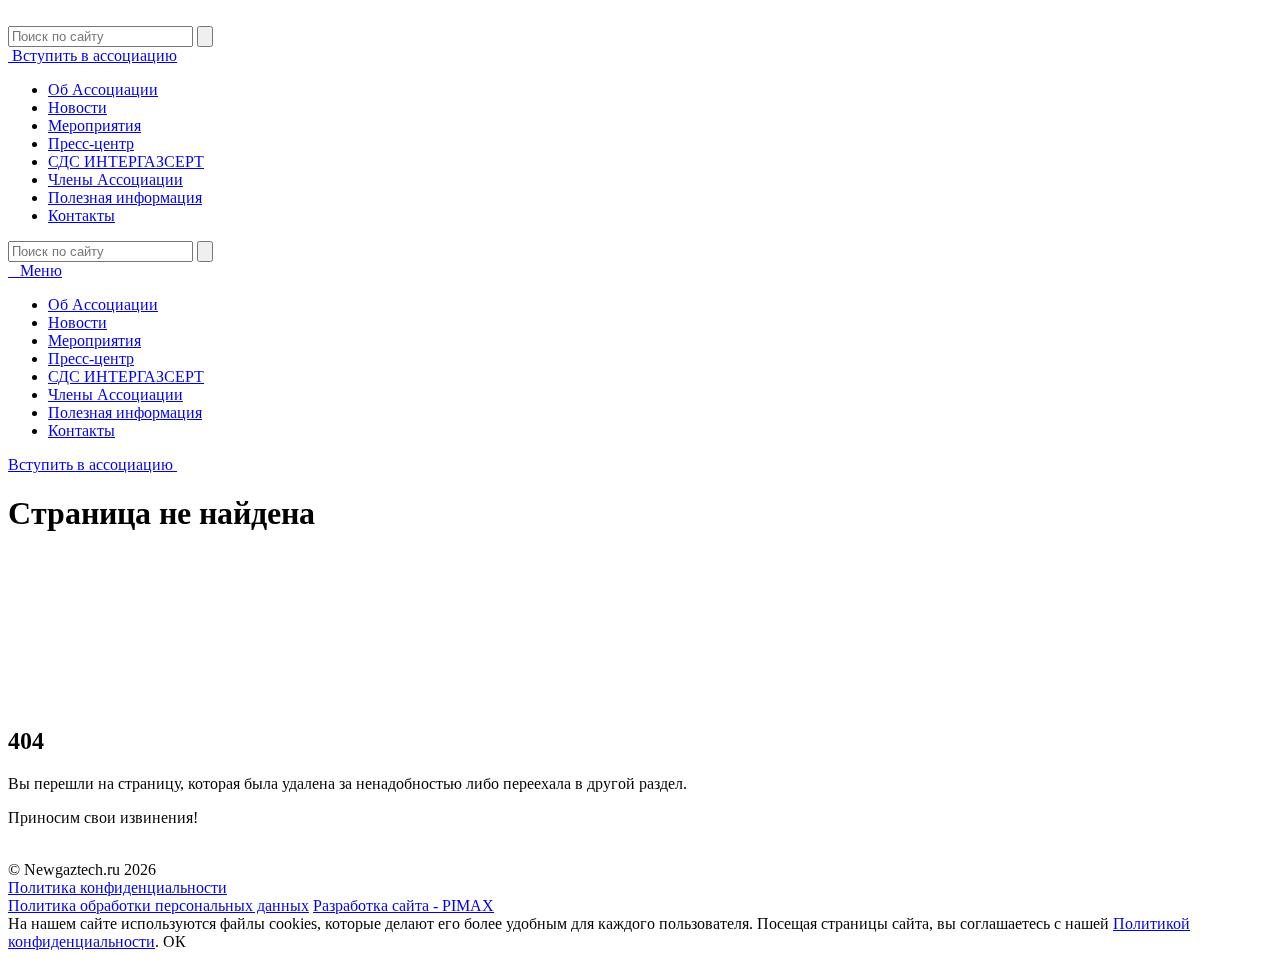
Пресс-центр (91, 143)
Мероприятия (94, 125)
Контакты (81, 215)
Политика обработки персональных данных (158, 905)
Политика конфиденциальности (117, 887)
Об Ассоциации (103, 89)
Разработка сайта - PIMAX (403, 905)
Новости (77, 107)
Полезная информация (125, 197)
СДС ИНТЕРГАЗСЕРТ (126, 161)
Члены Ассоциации (115, 179)
